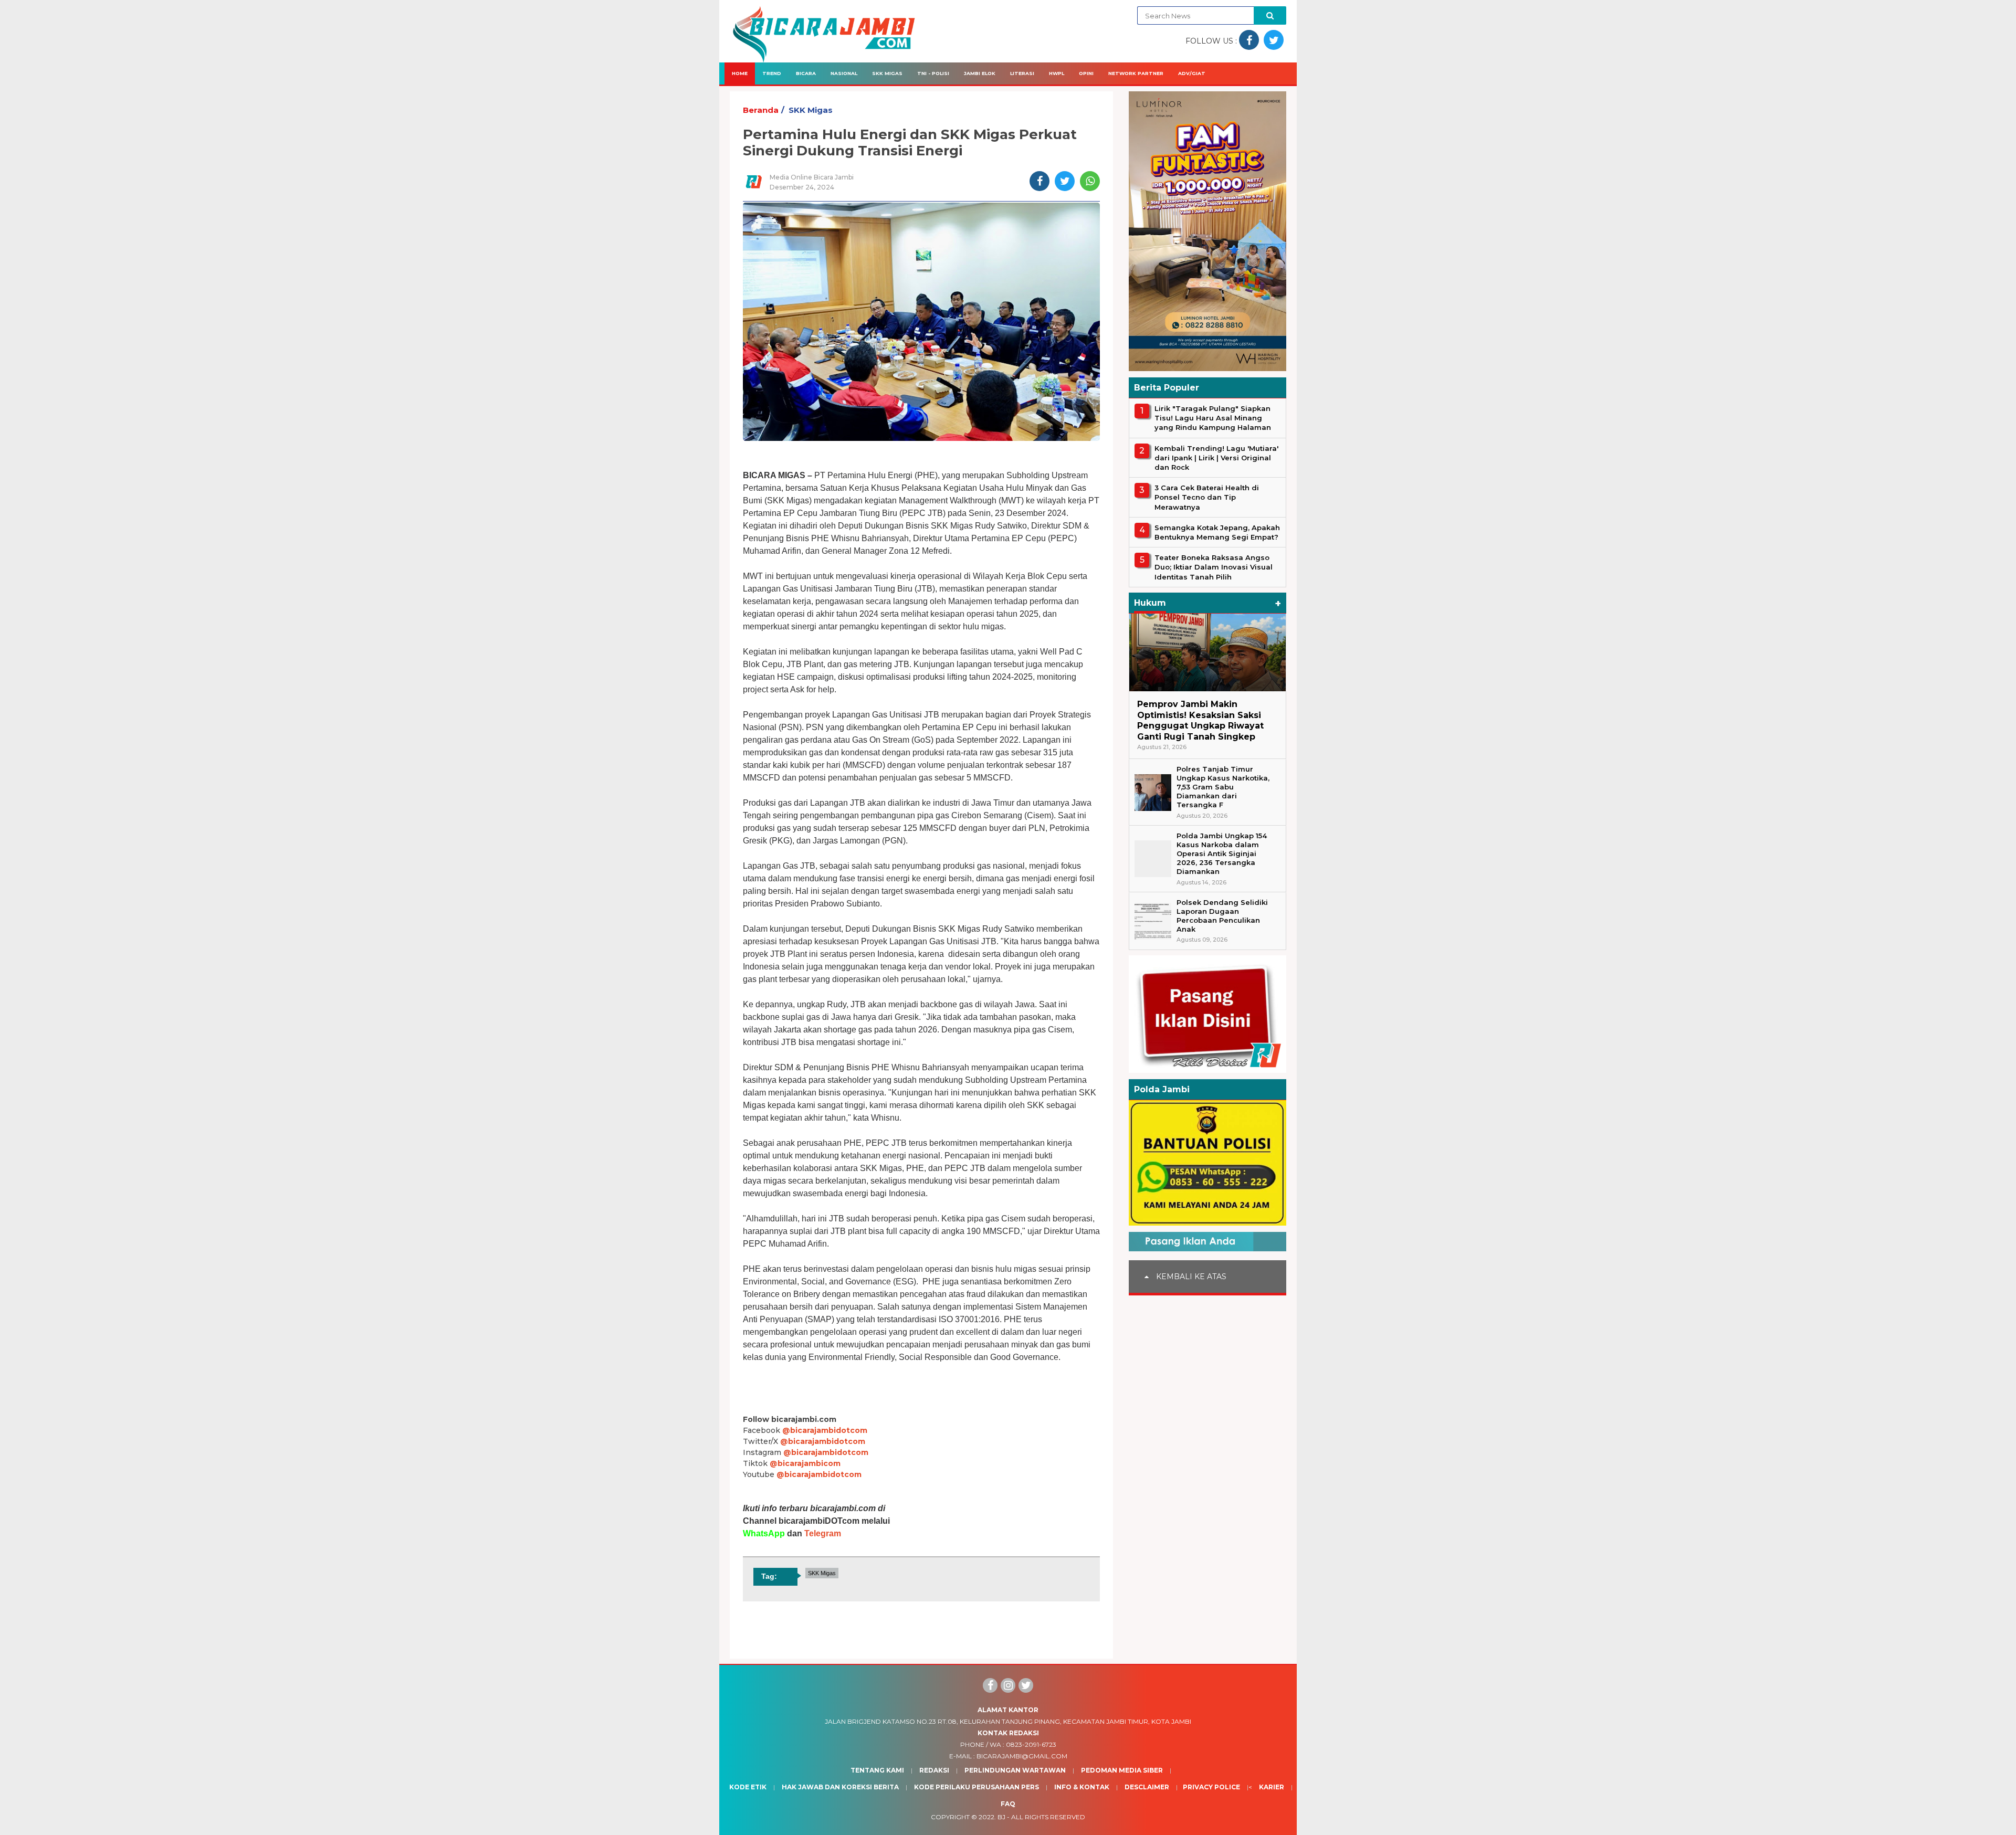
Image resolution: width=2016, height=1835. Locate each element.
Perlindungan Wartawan (1015, 1770)
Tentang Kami (877, 1770)
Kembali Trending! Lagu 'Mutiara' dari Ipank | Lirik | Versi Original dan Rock (1216, 458)
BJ (1001, 1817)
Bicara (806, 73)
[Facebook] (990, 1685)
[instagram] (1008, 1685)
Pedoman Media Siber (1122, 1770)
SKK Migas (887, 73)
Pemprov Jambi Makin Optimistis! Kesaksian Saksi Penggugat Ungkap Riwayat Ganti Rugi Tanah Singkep (1200, 720)
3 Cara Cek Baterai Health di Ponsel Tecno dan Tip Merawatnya (1207, 497)
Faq (1008, 1804)
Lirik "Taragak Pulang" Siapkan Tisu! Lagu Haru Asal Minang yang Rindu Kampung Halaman (1213, 418)
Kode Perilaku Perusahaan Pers (976, 1787)
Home (740, 73)
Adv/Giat (1192, 73)
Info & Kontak (1082, 1787)
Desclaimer (1147, 1787)
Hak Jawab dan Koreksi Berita (840, 1787)
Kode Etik (748, 1787)
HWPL (1057, 73)
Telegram (823, 1533)
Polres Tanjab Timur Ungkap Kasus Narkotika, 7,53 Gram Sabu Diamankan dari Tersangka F (1223, 787)
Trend (772, 73)
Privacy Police (1211, 1787)
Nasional (844, 73)
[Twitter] (1026, 1685)
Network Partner (1136, 73)
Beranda (761, 110)
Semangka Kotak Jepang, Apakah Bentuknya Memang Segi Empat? (1217, 532)
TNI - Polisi (933, 73)
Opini (1086, 73)
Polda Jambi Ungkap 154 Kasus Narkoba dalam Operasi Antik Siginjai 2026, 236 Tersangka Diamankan (1222, 853)
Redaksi (934, 1770)
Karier (1272, 1787)
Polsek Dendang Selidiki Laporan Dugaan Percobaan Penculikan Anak (1222, 916)
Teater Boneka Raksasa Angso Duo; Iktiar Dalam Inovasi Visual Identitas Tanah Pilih (1214, 567)
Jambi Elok (980, 73)
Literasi (1022, 73)
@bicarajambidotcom (825, 1430)
